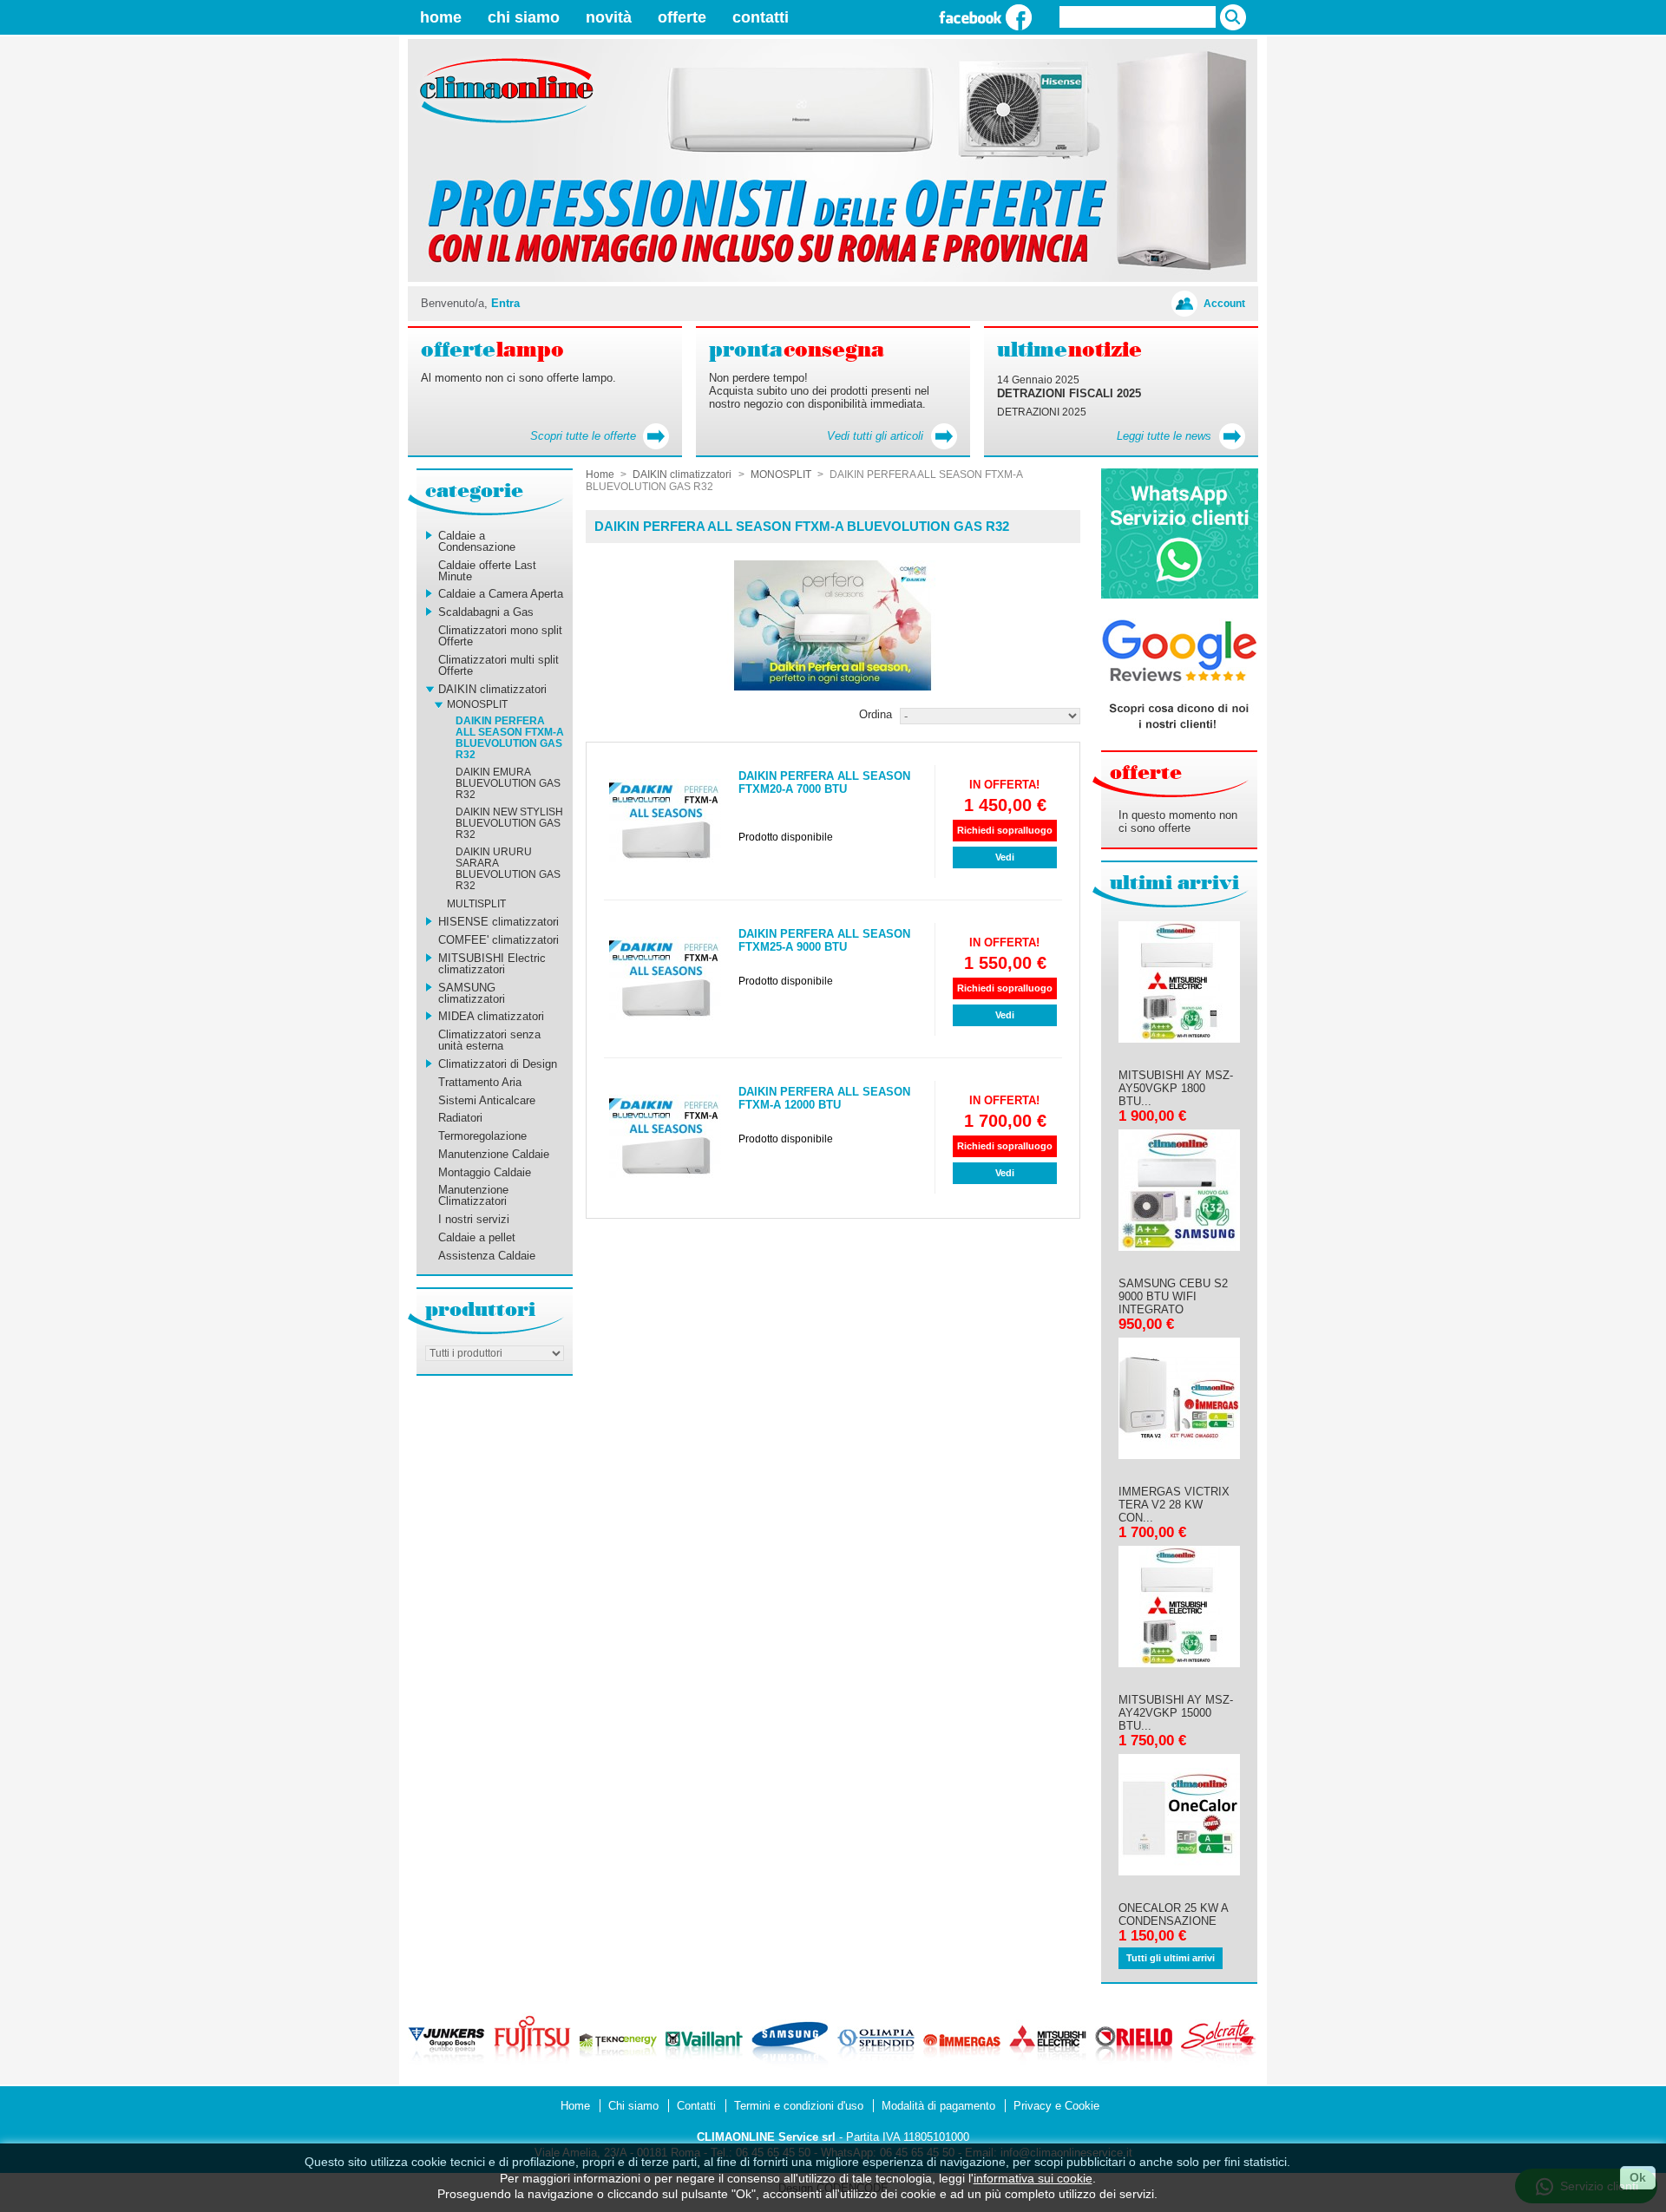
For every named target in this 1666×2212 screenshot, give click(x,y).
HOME (441, 17)
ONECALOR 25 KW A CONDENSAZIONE (1173, 1914)
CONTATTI (761, 17)
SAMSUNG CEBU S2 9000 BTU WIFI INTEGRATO (1173, 1296)
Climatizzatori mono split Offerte (500, 636)
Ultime (1069, 350)
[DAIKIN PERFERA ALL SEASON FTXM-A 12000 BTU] (665, 1137)
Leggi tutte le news (1164, 436)
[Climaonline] (499, 124)
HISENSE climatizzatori (498, 922)
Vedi (1005, 857)
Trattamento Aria (480, 1082)
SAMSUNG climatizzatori (472, 993)
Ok (1638, 2177)
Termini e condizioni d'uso (799, 2106)
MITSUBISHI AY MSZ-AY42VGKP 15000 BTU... (1176, 1713)
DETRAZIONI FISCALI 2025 (1069, 393)
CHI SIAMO (524, 17)
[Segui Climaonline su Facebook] (985, 17)
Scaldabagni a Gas (486, 612)
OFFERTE (682, 17)
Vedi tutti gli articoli (875, 436)
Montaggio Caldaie (485, 1172)
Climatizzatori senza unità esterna (489, 1040)
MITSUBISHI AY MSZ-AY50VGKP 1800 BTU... (1176, 1088)
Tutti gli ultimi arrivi (1171, 1958)
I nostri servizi (474, 1219)
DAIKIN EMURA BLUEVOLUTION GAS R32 (508, 783)
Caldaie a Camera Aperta (501, 594)
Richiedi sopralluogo (1005, 830)
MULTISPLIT (476, 904)
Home (600, 474)
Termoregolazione (482, 1136)
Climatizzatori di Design (498, 1064)
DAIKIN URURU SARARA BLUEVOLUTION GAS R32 (508, 869)
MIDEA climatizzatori (491, 1016)
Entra (505, 303)
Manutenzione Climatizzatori (473, 1195)
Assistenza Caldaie (487, 1256)
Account (1224, 303)
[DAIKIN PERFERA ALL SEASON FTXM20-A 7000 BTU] (665, 821)
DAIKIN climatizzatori (492, 689)
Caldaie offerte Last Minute (487, 571)
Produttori (480, 1309)
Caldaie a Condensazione (477, 541)
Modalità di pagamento (938, 2106)
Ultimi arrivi (1174, 883)
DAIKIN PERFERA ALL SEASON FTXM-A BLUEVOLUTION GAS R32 (510, 738)
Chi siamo (633, 2106)
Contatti (696, 2106)
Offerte (1146, 772)
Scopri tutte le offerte (583, 436)
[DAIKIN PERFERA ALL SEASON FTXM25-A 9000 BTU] (665, 979)
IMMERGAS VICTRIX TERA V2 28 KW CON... (1174, 1505)
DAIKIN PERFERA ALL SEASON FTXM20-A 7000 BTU (824, 782)
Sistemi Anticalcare (487, 1100)
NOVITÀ (609, 17)
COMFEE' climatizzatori (498, 940)
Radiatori (460, 1118)
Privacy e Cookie (1056, 2106)
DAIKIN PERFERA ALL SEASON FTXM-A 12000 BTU (824, 1098)
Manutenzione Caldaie (494, 1154)
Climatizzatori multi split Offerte (498, 665)
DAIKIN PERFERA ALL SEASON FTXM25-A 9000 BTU (824, 940)
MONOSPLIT (477, 704)
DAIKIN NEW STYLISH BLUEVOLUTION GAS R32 (509, 823)
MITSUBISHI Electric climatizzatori (492, 964)
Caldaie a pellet (477, 1237)
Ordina (876, 714)
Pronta (797, 350)
